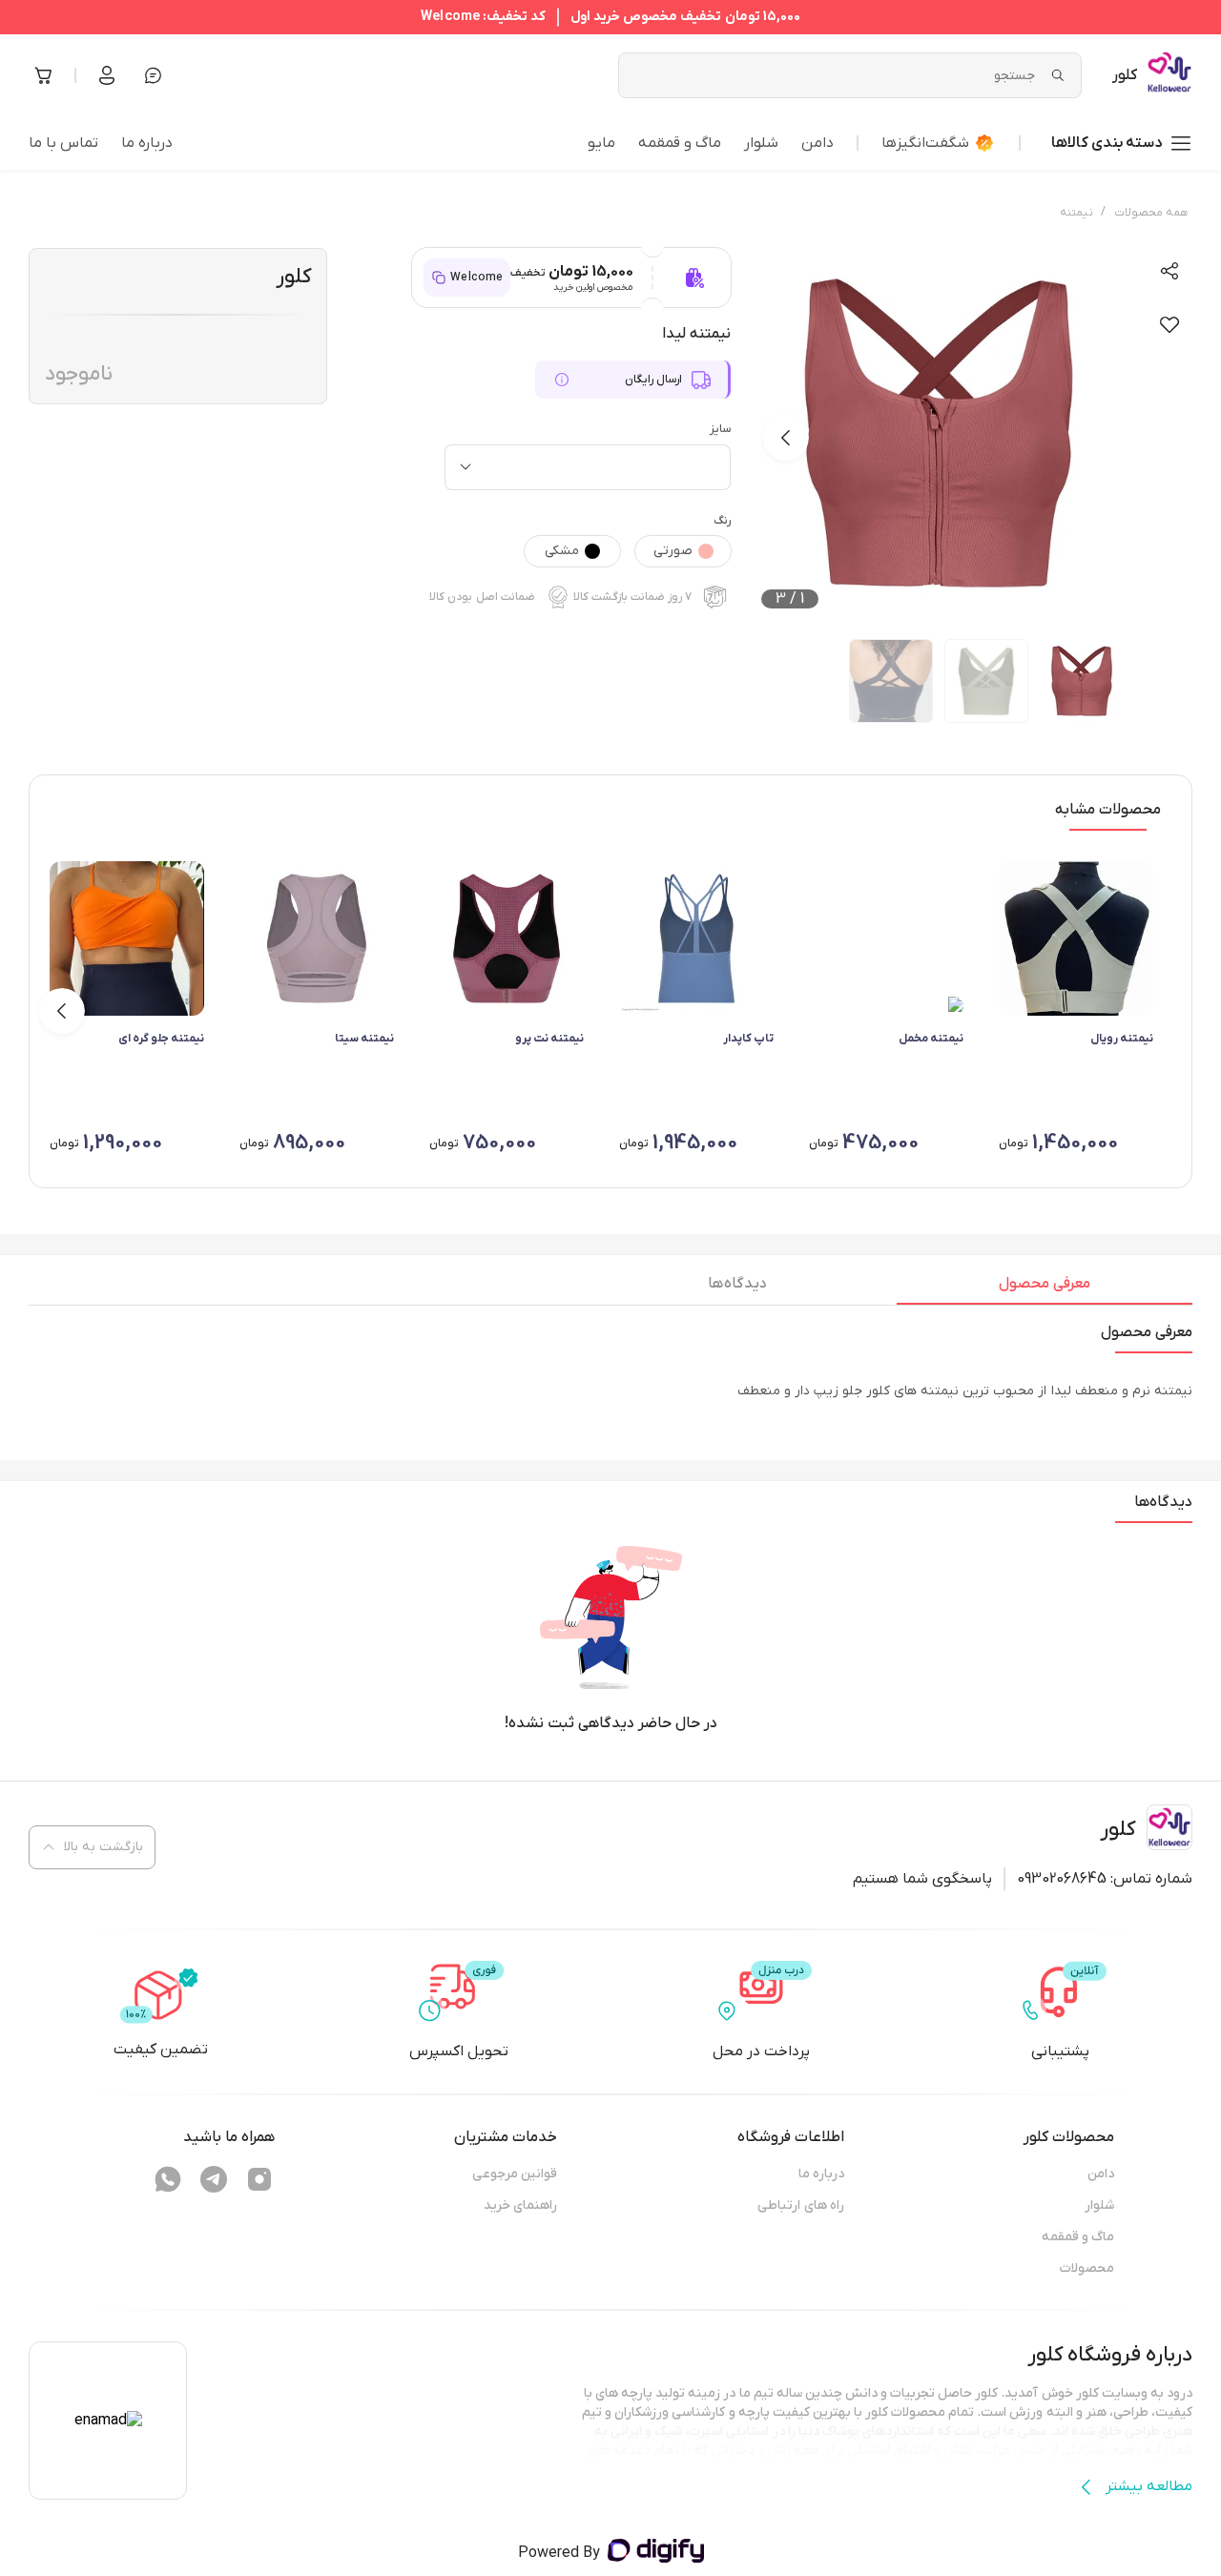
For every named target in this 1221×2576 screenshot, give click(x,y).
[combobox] (588, 467)
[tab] (1045, 1288)
